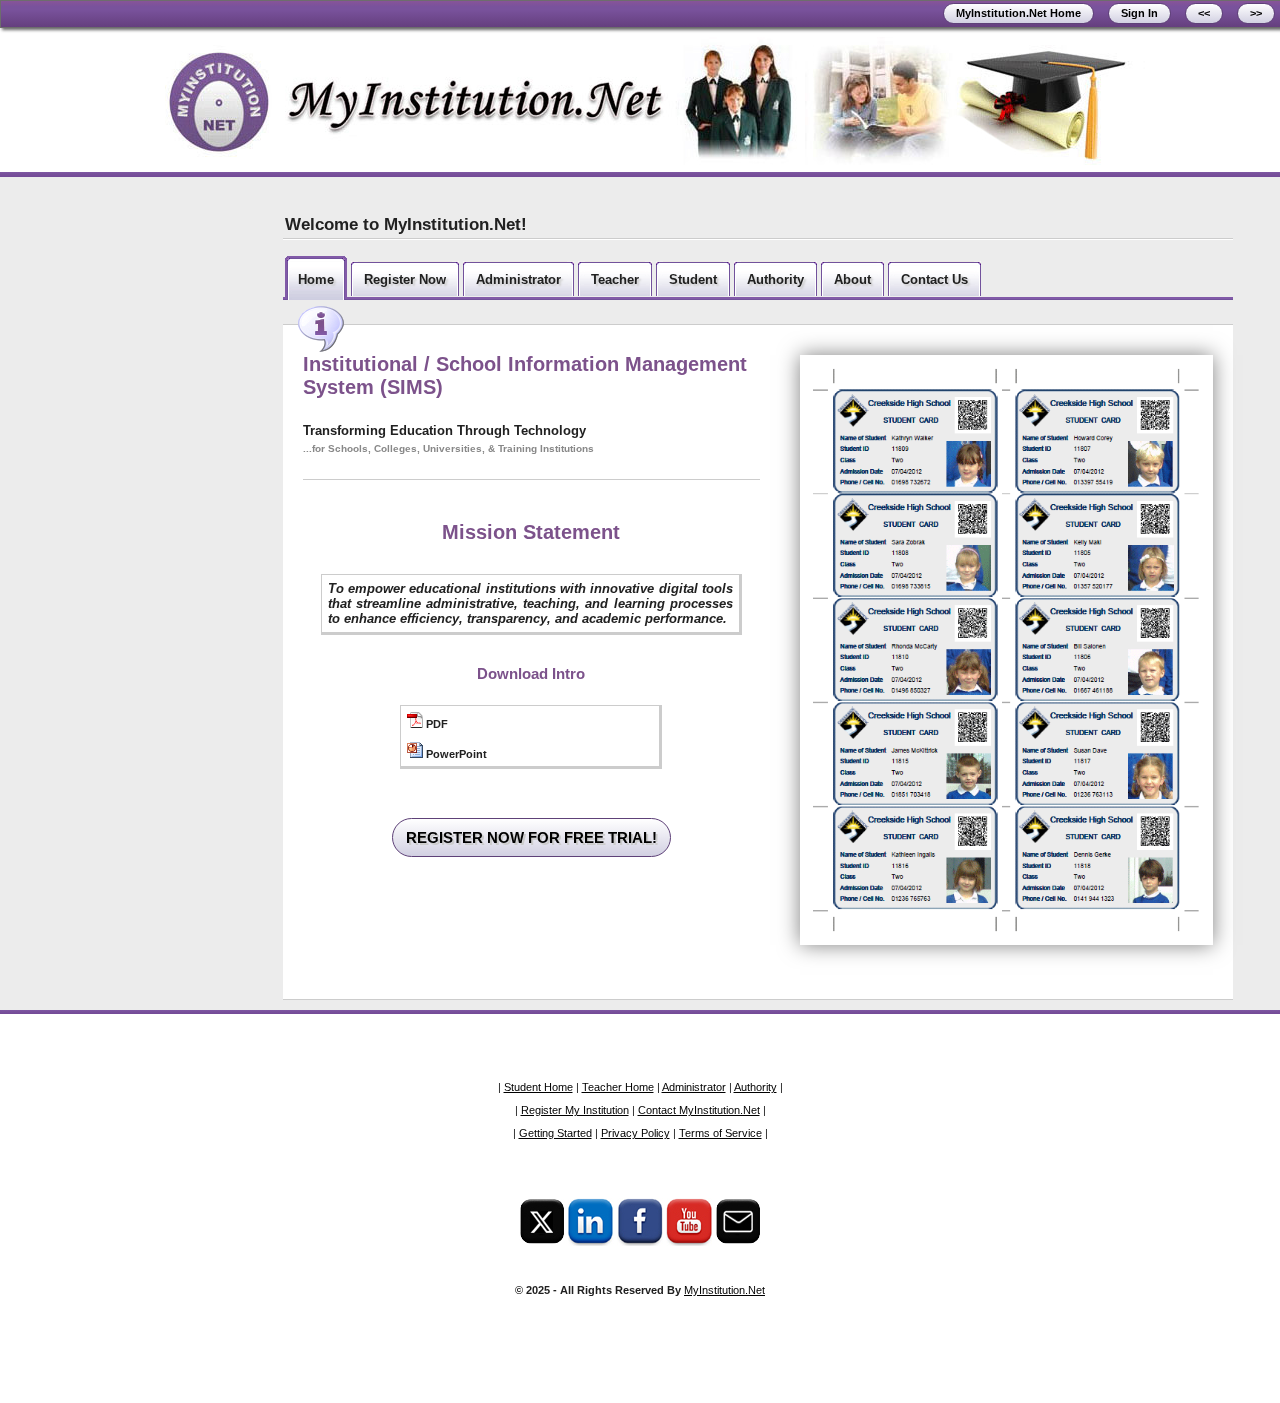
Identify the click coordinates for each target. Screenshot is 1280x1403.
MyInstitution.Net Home (1018, 13)
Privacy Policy (635, 1133)
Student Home (538, 1087)
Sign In (1139, 13)
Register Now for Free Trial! (531, 837)
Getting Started (555, 1133)
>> (1256, 13)
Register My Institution (575, 1110)
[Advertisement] (138, 501)
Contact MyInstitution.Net (699, 1110)
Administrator (694, 1087)
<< (1204, 13)
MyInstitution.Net (724, 1290)
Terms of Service (720, 1133)
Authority (755, 1087)
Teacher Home (618, 1087)
